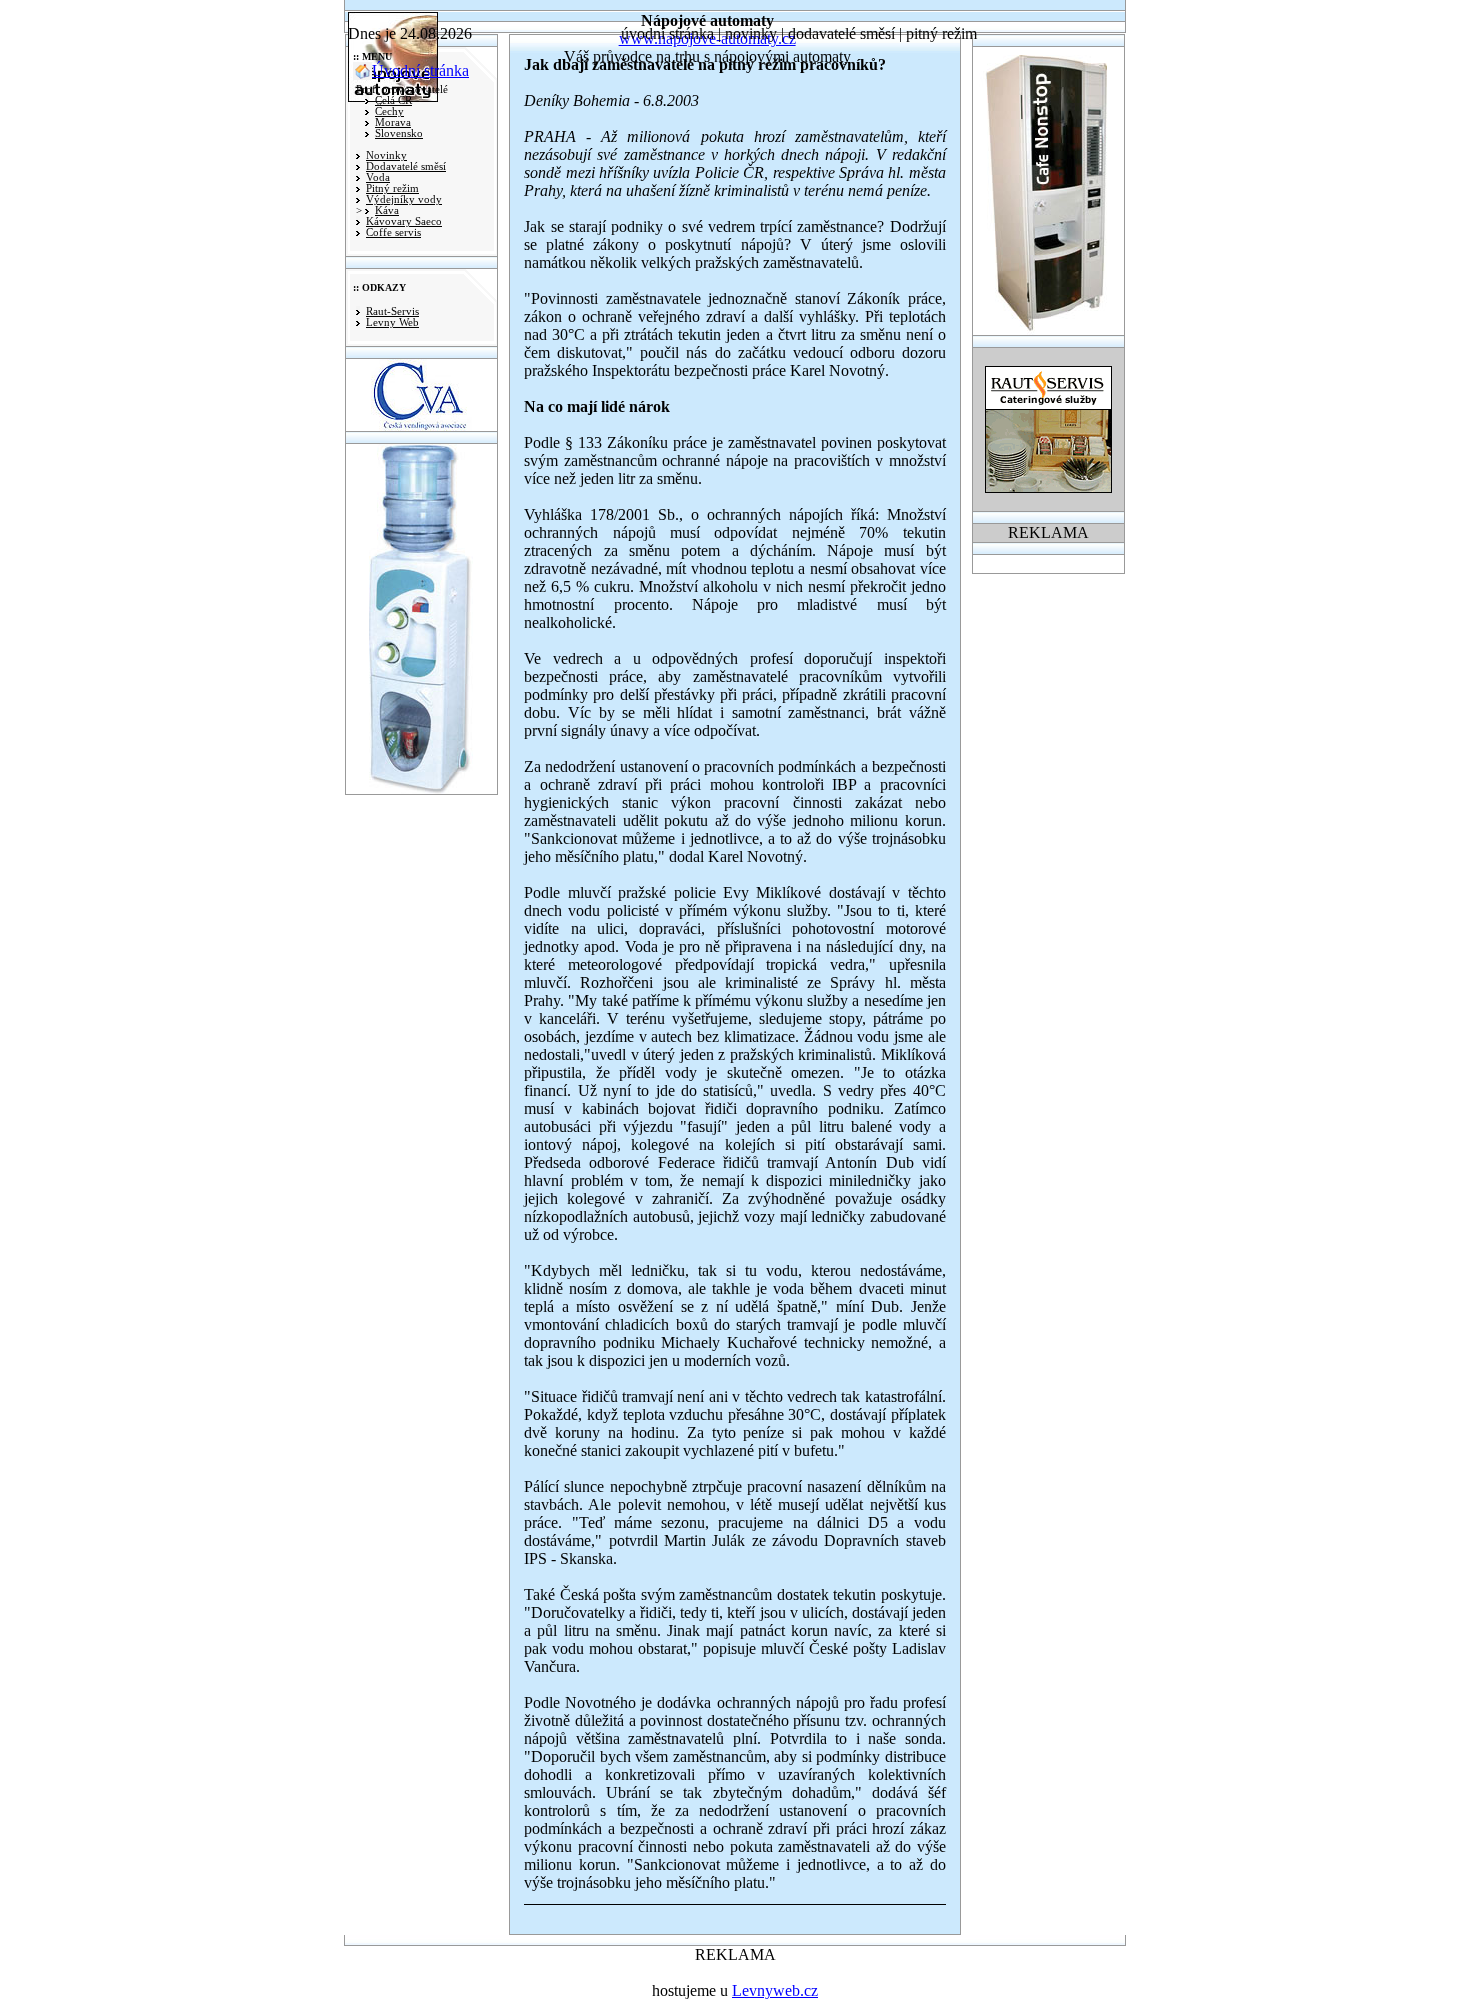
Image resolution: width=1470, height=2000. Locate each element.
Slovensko (399, 133)
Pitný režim (392, 188)
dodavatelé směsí (841, 33)
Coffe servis (393, 232)
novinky (751, 33)
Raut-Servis (392, 311)
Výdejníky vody (404, 199)
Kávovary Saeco (404, 221)
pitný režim (941, 33)
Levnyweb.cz (775, 1990)
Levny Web (392, 322)
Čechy (389, 111)
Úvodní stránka (420, 70)
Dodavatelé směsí (406, 166)
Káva (387, 210)
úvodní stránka (667, 33)
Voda (378, 177)
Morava (393, 122)
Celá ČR (393, 100)
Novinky (386, 155)
